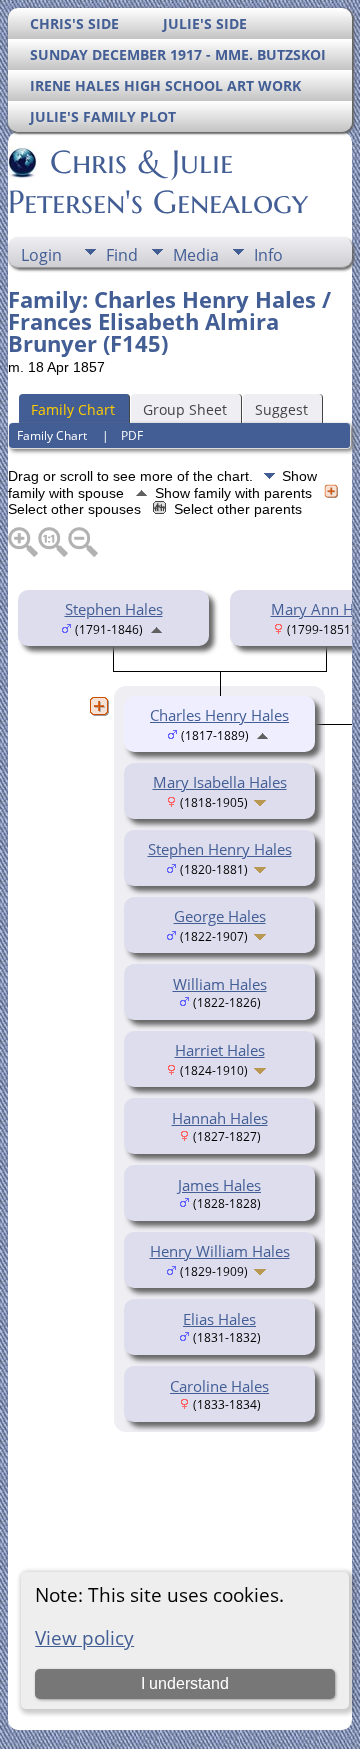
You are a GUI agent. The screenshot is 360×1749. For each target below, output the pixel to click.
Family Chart (73, 409)
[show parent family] (156, 628)
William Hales (220, 984)
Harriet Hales (220, 1050)
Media (196, 255)
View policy (84, 1637)
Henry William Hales (220, 1251)
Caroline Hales (219, 1386)
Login (41, 255)
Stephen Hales (114, 609)
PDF (132, 435)
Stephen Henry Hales (220, 849)
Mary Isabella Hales (220, 782)
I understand (185, 1683)
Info (268, 255)
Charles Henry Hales (219, 715)
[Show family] (262, 801)
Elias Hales (219, 1319)
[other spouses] (99, 706)
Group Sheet (185, 409)
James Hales (219, 1185)
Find (122, 255)
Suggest (281, 409)
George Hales (220, 916)
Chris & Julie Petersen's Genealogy (158, 182)
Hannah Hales (220, 1118)
